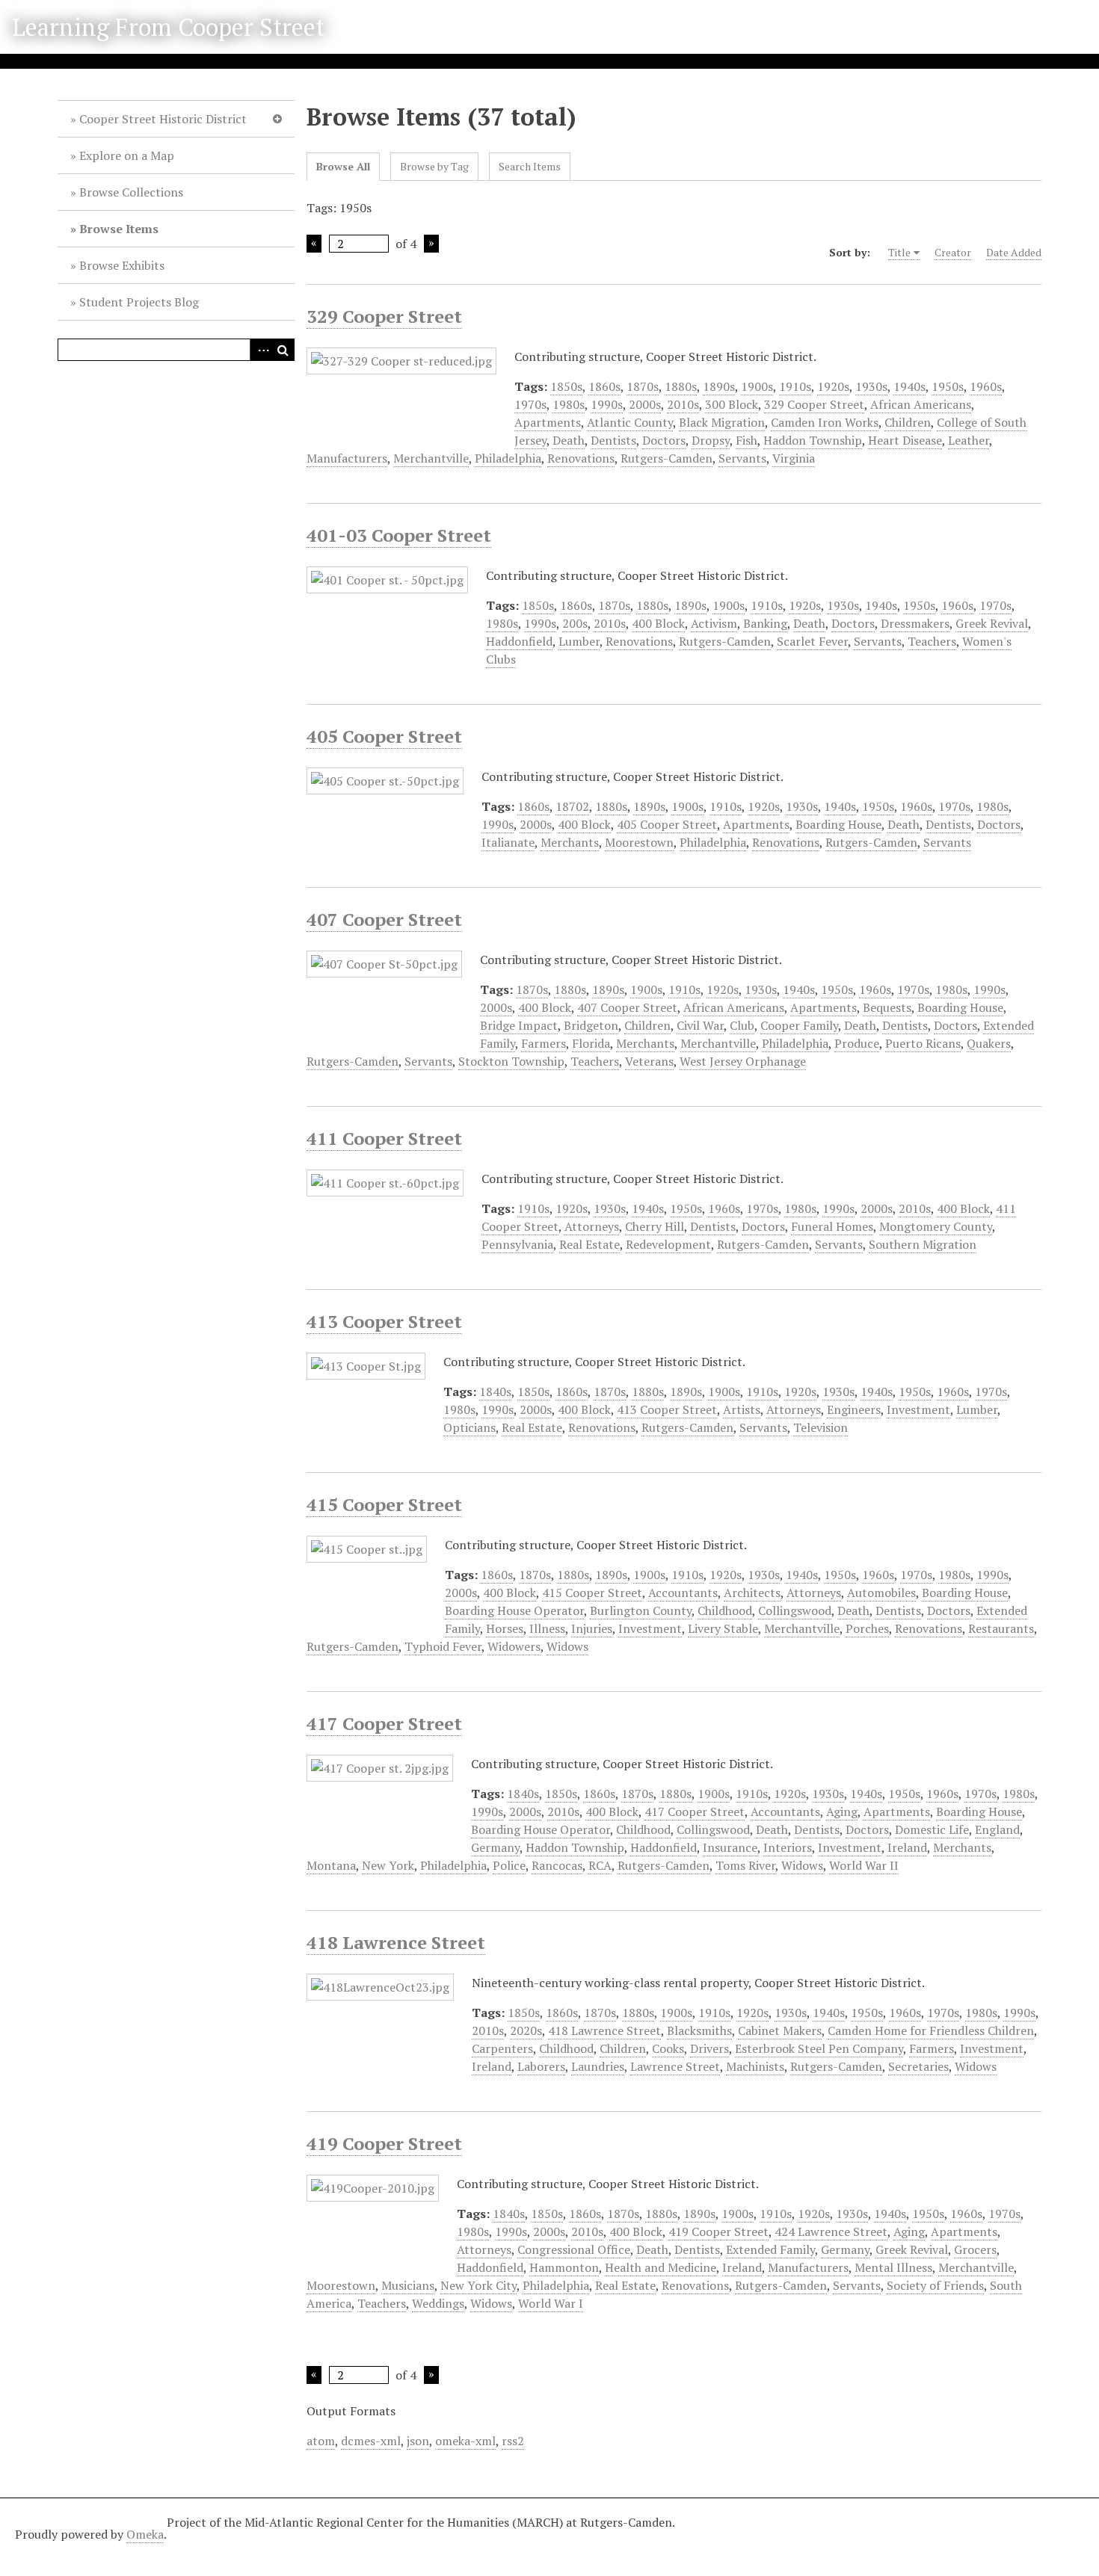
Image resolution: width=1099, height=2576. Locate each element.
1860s (604, 386)
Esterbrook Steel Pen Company (819, 2048)
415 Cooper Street (384, 1504)
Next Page (431, 244)
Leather (969, 440)
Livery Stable (723, 1628)
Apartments (548, 422)
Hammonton (564, 2267)
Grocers (975, 2249)
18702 (572, 806)
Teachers (932, 641)
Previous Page (314, 244)
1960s (986, 386)
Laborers (541, 2066)
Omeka (145, 2534)
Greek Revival (992, 623)
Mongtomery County (936, 1226)
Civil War (700, 1025)
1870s (643, 386)
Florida (591, 1043)
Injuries (592, 1628)
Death (569, 440)
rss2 (513, 2441)
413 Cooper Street (384, 1321)
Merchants (570, 842)
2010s (683, 404)
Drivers (709, 2048)
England (997, 1829)
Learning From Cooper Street (168, 27)
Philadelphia (508, 458)
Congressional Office (574, 2249)
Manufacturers (347, 458)
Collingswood (795, 1610)
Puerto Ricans (923, 1043)
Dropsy (711, 440)
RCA (600, 1865)
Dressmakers (915, 623)
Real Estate (589, 1244)
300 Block (732, 404)
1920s (833, 386)
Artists (742, 1409)
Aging (842, 1811)
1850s (566, 386)
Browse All (343, 166)
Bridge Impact (519, 1025)
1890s (719, 386)
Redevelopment (668, 1244)
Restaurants (1001, 1628)
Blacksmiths (699, 2030)
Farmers (544, 1043)
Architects (752, 1593)
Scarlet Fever (812, 641)
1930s (871, 386)
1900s (757, 386)
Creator (953, 252)
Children (908, 422)
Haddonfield (519, 641)
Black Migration (722, 422)
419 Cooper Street (384, 2143)
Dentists (613, 440)
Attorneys (592, 1226)
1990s (607, 404)
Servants (742, 458)
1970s (530, 404)
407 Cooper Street (384, 919)
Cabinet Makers (780, 2030)
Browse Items (119, 229)
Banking (765, 623)
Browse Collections (131, 192)
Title (899, 252)
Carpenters (502, 2048)
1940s (909, 386)
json (418, 2441)
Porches (867, 1628)
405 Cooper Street (384, 736)
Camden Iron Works (825, 422)
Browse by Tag (434, 166)
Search (283, 350)
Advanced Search (261, 350)
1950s (948, 386)
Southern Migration (923, 1244)
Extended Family (770, 2249)
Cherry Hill (655, 1226)
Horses (505, 1628)
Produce (857, 1043)
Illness (547, 1628)
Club (742, 1025)
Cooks (668, 2048)
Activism (714, 623)
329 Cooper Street (384, 316)
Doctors (664, 440)
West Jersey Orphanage (743, 1061)
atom (321, 2441)
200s (575, 623)
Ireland (907, 1847)
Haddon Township (813, 440)
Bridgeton (591, 1025)
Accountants (683, 1593)
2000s (645, 404)
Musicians (408, 2285)
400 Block (658, 623)
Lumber (579, 641)
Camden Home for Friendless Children (931, 2030)
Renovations (581, 458)
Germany (495, 1847)
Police (509, 1865)
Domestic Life (932, 1829)
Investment (918, 1409)
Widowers (514, 1646)
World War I (551, 2303)
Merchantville (431, 458)
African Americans (921, 404)
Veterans (649, 1061)
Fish (746, 440)
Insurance (730, 1847)
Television (821, 1427)
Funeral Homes (832, 1226)
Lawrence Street (675, 2066)
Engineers (854, 1409)
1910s (795, 386)
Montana (331, 1865)
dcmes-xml (371, 2441)
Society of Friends (935, 2285)
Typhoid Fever (443, 1646)
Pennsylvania (517, 1244)
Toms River (745, 1865)
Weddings (438, 2303)
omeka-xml (465, 2441)
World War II (864, 1865)
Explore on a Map (127, 155)
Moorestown (639, 842)
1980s (569, 404)
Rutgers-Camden (667, 458)
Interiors (788, 1847)
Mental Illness (893, 2267)
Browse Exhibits (122, 265)
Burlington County (641, 1610)
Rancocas (557, 1865)
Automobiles (881, 1593)
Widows (567, 1646)
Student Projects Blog (139, 302)
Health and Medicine (661, 2267)
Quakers (989, 1043)
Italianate (508, 842)
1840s (495, 1392)
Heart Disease (905, 440)
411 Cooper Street (384, 1138)
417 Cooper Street (384, 1723)
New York (388, 1865)
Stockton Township (511, 1061)
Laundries (598, 2066)
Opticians (470, 1427)
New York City (478, 2285)
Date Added (1014, 252)
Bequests (887, 1007)
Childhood (725, 1610)
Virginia (794, 458)
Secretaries (918, 2066)
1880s (681, 386)
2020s (526, 2030)
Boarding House (838, 824)
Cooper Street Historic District (163, 119)
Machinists (755, 2066)
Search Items (530, 166)
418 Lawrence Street (396, 1942)
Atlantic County (630, 422)
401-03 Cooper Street (399, 535)
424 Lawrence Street (831, 2231)
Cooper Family (799, 1025)
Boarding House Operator (514, 1610)
